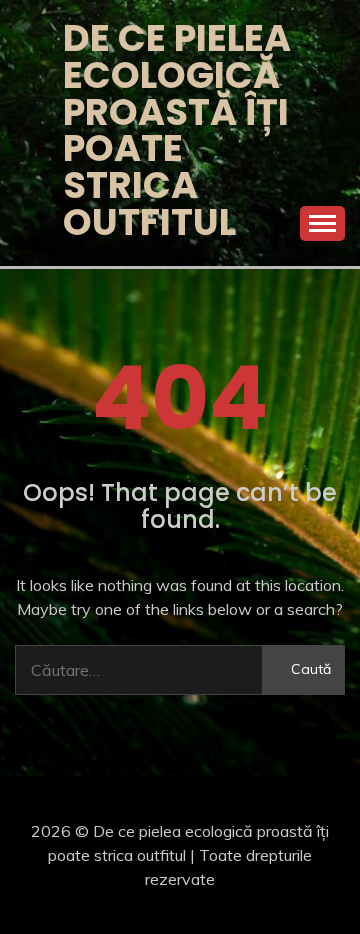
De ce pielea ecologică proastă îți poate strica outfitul (177, 130)
